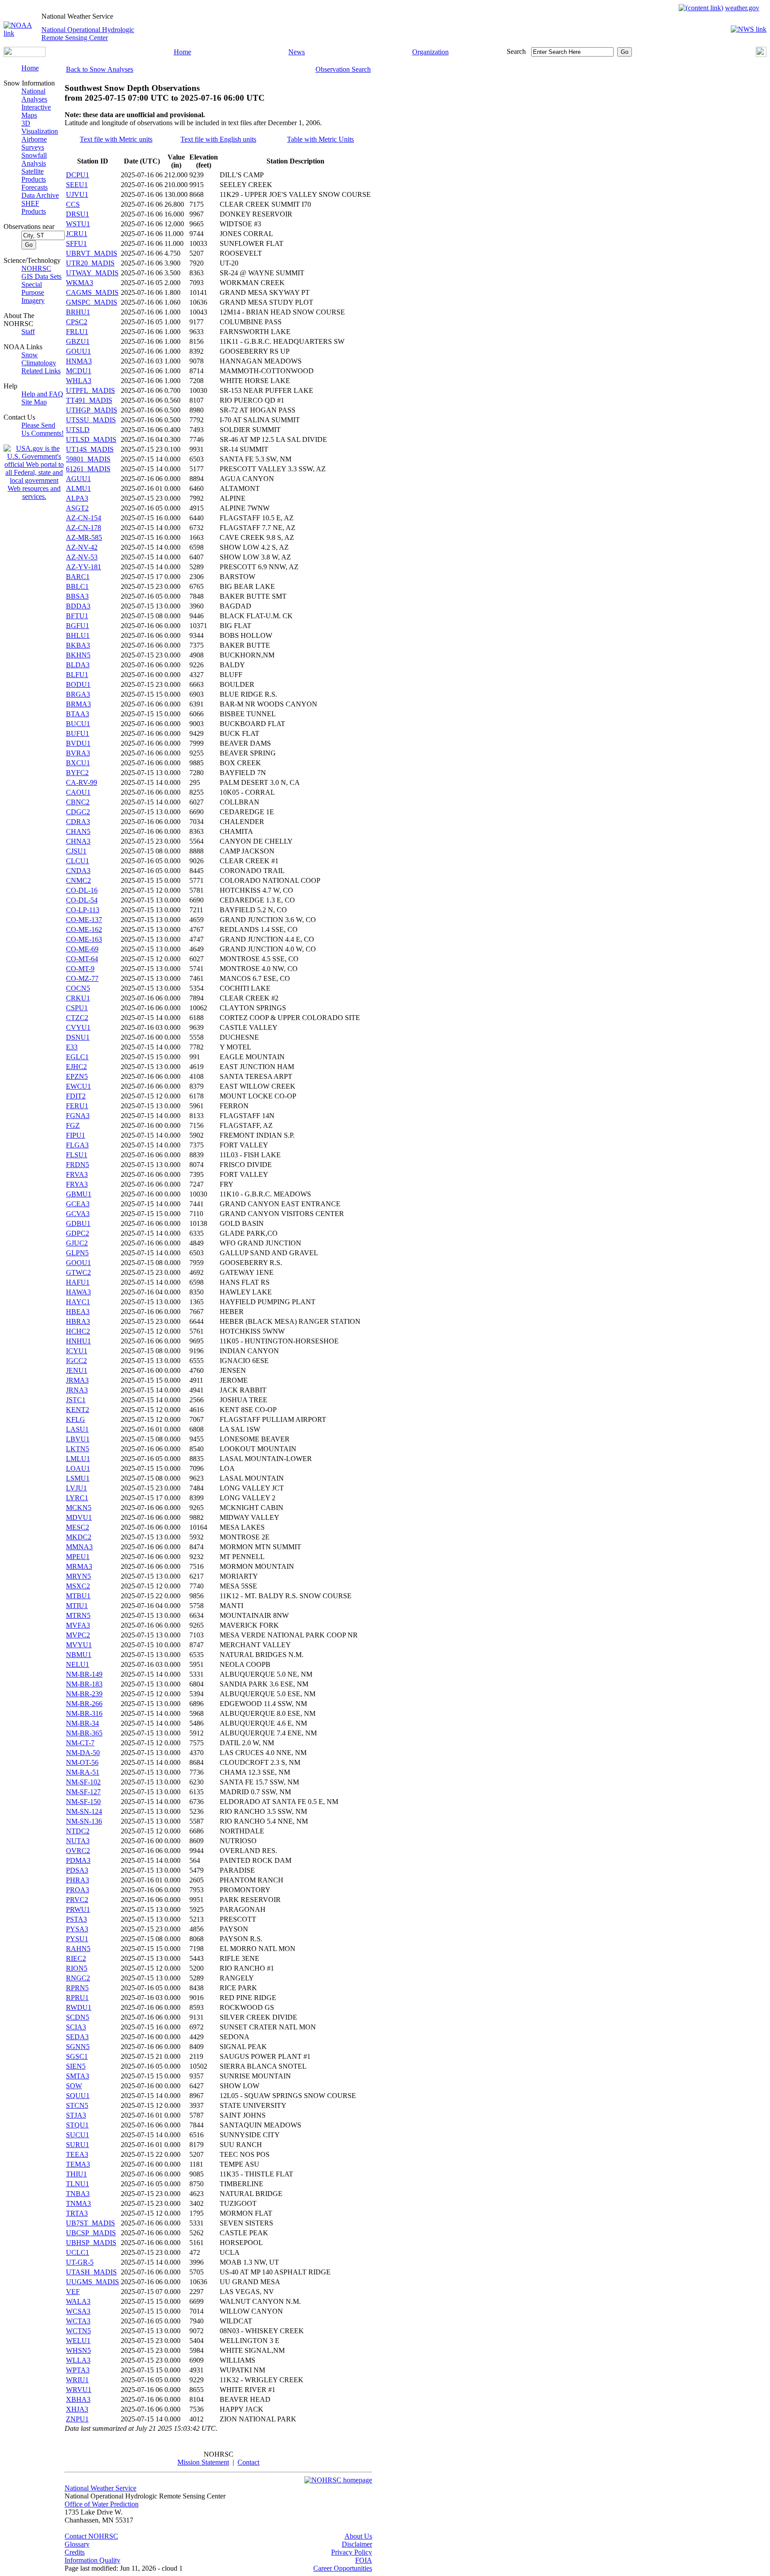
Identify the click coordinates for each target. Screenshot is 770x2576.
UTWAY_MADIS (92, 273)
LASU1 (77, 1429)
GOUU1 (78, 351)
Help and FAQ (42, 394)
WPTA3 (78, 2370)
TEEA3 (77, 2154)
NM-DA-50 (83, 1753)
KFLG (76, 1419)
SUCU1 (78, 2135)
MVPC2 (78, 1635)
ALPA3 (77, 498)
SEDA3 (77, 2037)
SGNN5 (78, 2047)
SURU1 (78, 2145)
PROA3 (78, 1890)
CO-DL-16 (82, 890)
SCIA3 (76, 2027)
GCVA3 (78, 1214)
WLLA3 (78, 2360)
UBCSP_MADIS (91, 2233)
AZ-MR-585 (84, 537)
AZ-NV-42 (82, 547)
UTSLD (78, 430)
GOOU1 (78, 1263)
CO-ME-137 (84, 920)
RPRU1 (77, 1998)
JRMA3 (77, 1380)
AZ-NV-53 (82, 557)
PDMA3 (78, 1860)
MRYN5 (78, 1576)
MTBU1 (78, 1596)
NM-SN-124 (84, 1811)
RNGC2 (78, 1978)
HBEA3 (78, 1312)
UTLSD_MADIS (91, 439)
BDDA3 (78, 606)
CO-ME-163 (84, 939)
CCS (73, 204)
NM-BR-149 (84, 1674)
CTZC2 (77, 1018)
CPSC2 (77, 322)
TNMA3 (78, 2203)
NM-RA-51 (83, 1772)
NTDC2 (78, 1831)
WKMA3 (80, 283)
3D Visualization (40, 127)
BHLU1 (78, 635)
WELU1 (78, 2341)
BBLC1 (77, 586)
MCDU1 (79, 371)
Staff (28, 332)
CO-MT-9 (80, 969)
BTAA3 (78, 714)
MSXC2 (78, 1586)
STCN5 (77, 2105)
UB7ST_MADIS (90, 2223)
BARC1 (78, 577)
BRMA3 (78, 704)
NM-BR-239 (84, 1694)
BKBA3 (78, 645)
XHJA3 (77, 2409)
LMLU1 (78, 1459)
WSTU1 (78, 224)
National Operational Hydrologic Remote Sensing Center (88, 34)
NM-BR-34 (82, 1723)
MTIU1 (77, 1606)
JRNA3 (77, 1390)
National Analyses (34, 95)
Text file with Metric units (116, 139)
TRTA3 (77, 2213)
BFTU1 (77, 616)
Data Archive (40, 195)
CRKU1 (78, 998)
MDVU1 (79, 1517)
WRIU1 (77, 2380)
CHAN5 (78, 831)
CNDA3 (78, 871)
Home (182, 52)
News (297, 52)
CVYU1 (78, 1027)
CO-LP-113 (83, 910)
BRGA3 (78, 694)
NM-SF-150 (83, 1802)
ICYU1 (77, 1351)
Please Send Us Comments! (43, 429)
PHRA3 (78, 1880)
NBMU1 (79, 1655)
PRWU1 (78, 1909)
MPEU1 (78, 1557)
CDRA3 (78, 822)
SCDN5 (78, 2017)
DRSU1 (78, 214)
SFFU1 (76, 243)
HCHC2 (78, 1331)
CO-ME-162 (84, 929)
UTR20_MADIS (90, 263)
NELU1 (78, 1664)
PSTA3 (76, 1919)
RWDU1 (79, 2007)
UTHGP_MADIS (92, 410)
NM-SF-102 (83, 1782)
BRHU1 (78, 312)
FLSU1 (77, 1155)
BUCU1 (78, 724)
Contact (248, 2462)
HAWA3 (78, 1292)
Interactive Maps (36, 111)
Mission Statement (203, 2462)
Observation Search (343, 69)
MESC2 (78, 1527)
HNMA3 (79, 361)
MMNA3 (79, 1547)
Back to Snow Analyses (100, 69)
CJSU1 (76, 851)
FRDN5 (78, 1165)
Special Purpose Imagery (33, 292)
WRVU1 (79, 2390)
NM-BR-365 (84, 1733)
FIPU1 (76, 1135)
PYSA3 (77, 1929)
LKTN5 (78, 1449)
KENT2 (78, 1410)
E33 (72, 1047)
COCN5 (78, 988)
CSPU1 (77, 1008)
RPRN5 (77, 1988)
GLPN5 (77, 1253)
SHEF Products (34, 207)
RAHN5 (78, 1949)
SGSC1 (77, 2056)
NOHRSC (36, 268)
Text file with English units (218, 139)
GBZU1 (78, 341)
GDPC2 (78, 1233)
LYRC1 (77, 1498)
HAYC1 (78, 1302)
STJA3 (76, 2115)
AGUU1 (78, 479)
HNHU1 (78, 1341)
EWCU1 (78, 1086)
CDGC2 (78, 812)
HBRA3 (78, 1321)
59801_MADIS (88, 459)
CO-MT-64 (82, 959)
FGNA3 (78, 1116)
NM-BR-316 (84, 1713)
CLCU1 (78, 861)
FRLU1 (77, 332)
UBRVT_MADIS (92, 253)
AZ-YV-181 (84, 567)
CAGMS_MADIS (92, 292)
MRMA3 (79, 1566)
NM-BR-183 (84, 1684)
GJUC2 (77, 1243)
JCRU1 (77, 234)
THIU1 (76, 2174)
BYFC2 (77, 773)
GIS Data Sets (41, 276)
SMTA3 (78, 2076)
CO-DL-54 (82, 900)
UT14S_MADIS (90, 449)
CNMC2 (78, 880)
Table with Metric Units (320, 139)
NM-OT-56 (82, 1762)
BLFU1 (77, 675)
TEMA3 (78, 2164)
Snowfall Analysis (34, 159)
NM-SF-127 (83, 1792)
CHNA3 (78, 841)
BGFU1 (78, 626)
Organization (430, 52)
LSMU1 (78, 1478)
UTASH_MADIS (91, 2272)
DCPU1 (78, 175)
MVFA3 (78, 1625)
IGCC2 (76, 1361)
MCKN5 (79, 1508)
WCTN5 (78, 2331)
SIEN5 (76, 2066)
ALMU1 (78, 488)
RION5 (77, 1968)
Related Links (41, 371)
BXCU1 (78, 763)
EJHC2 (76, 1067)
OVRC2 (78, 1851)
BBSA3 (77, 596)
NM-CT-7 (80, 1743)
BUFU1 (78, 733)
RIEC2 (76, 1958)
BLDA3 (78, 665)
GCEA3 (78, 1204)
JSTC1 (76, 1400)
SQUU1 (78, 2096)
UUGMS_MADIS (92, 2282)
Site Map (34, 402)
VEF (73, 2292)
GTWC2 (78, 1272)
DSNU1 (78, 1037)
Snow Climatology (39, 359)
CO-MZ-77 (82, 978)
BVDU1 (78, 743)
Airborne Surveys (34, 143)
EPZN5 (77, 1076)
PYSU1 (77, 1939)
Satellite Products (34, 175)
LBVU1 (78, 1439)
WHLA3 (79, 381)
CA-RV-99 (82, 782)
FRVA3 (77, 1174)
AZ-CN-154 (84, 518)
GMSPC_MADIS (92, 302)
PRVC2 (77, 1900)
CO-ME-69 (82, 949)
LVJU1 (76, 1488)
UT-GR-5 (80, 2262)
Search (516, 51)
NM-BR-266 (84, 1704)
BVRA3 (78, 753)
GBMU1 (79, 1194)
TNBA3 (78, 2194)
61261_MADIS (88, 469)
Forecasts (35, 187)
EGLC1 (77, 1057)
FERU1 (77, 1106)
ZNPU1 (77, 2419)
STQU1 (77, 2125)
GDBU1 (78, 1223)
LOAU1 (78, 1468)
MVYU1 (79, 1645)
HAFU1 (78, 1282)
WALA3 (78, 2301)
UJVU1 (77, 194)
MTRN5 (78, 1615)
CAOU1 (78, 792)
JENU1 (77, 1370)
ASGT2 (77, 508)
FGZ (73, 1125)
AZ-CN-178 (84, 528)
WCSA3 (78, 2311)
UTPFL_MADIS (90, 390)
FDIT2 (76, 1096)
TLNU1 (78, 2184)
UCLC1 (78, 2252)
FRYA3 (77, 1184)
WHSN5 (78, 2350)
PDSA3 (77, 1870)
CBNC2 (78, 802)
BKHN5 (78, 655)
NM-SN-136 (84, 1821)
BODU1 (78, 684)
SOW (74, 2086)
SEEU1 (77, 185)
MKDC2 (79, 1537)
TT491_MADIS (89, 400)
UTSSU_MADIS (91, 420)
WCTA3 (78, 2321)
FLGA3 (77, 1145)
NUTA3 (78, 1841)
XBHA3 (78, 2399)
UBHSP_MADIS (91, 2243)
